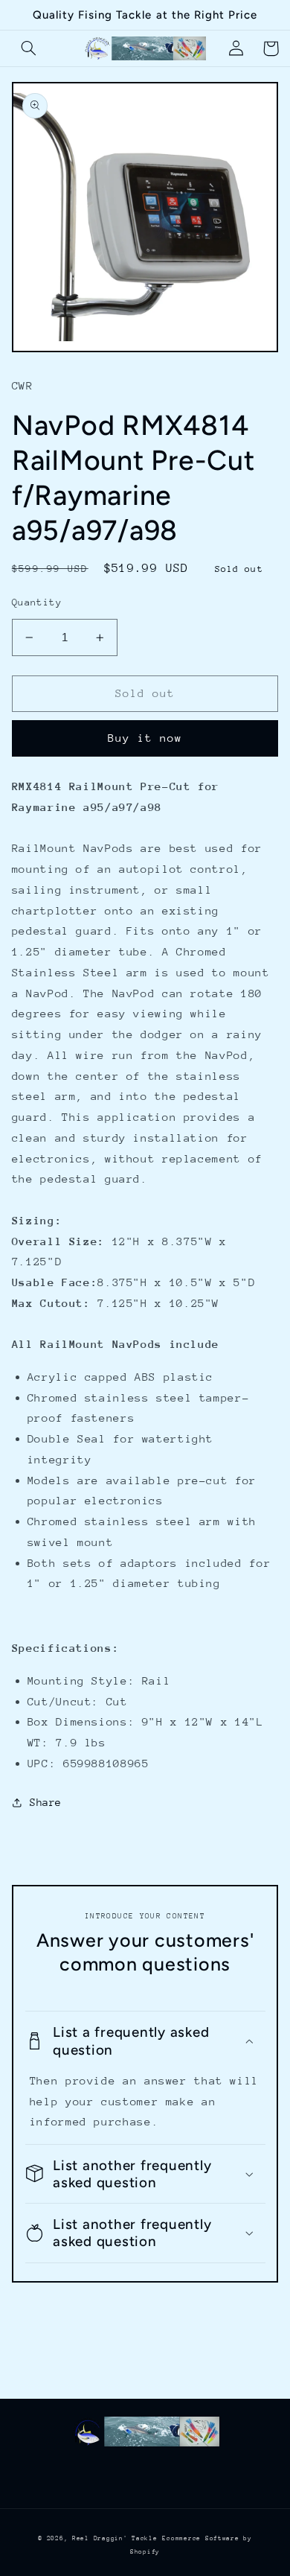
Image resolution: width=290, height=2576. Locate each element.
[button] (29, 48)
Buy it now (145, 738)
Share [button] (46, 1802)
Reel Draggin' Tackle (115, 2538)
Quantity (37, 602)
